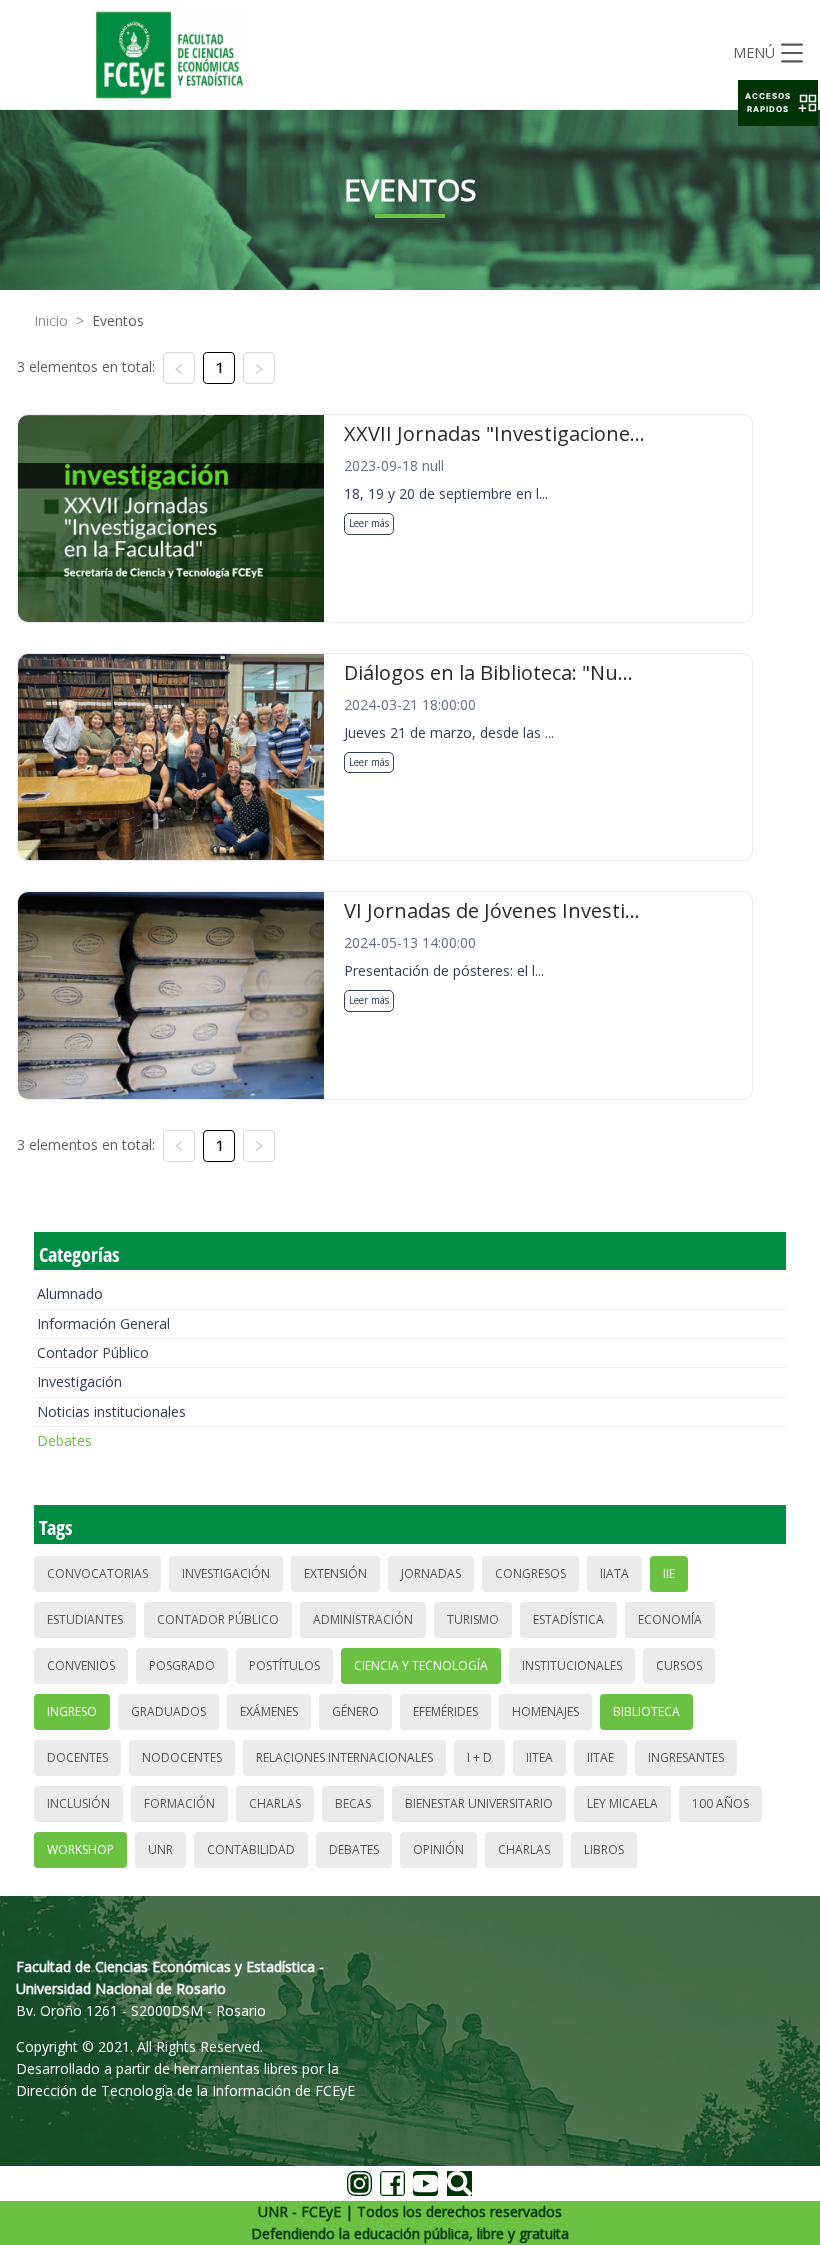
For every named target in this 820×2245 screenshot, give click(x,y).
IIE (669, 1573)
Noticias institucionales (111, 1411)
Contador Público (93, 1352)
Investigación (79, 1381)
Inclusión (78, 1803)
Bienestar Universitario (479, 1803)
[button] (778, 103)
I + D (479, 1757)
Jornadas (431, 1573)
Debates (64, 1440)
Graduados (168, 1711)
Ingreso (72, 1711)
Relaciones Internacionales (344, 1757)
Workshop (80, 1849)
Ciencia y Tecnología (421, 1665)
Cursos (679, 1665)
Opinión (438, 1849)
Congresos (530, 1573)
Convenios (81, 1665)
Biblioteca (646, 1711)
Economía (670, 1619)
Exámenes (269, 1711)
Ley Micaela (622, 1803)
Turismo (473, 1619)
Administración (363, 1619)
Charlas (275, 1803)
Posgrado (182, 1665)
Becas (353, 1803)
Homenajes (545, 1711)
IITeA (539, 1757)
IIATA (614, 1573)
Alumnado (70, 1293)
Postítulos (284, 1665)
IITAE (600, 1757)
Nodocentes (182, 1757)
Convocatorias (97, 1573)
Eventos (118, 320)
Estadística (568, 1619)
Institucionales (572, 1665)
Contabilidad (251, 1849)
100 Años (720, 1803)
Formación (179, 1803)
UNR (160, 1849)
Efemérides (445, 1711)
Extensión (335, 1573)
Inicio (51, 320)
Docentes (77, 1757)
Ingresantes (686, 1757)
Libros (604, 1849)
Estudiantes (85, 1619)
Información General (103, 1323)
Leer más (369, 523)
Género (355, 1711)
